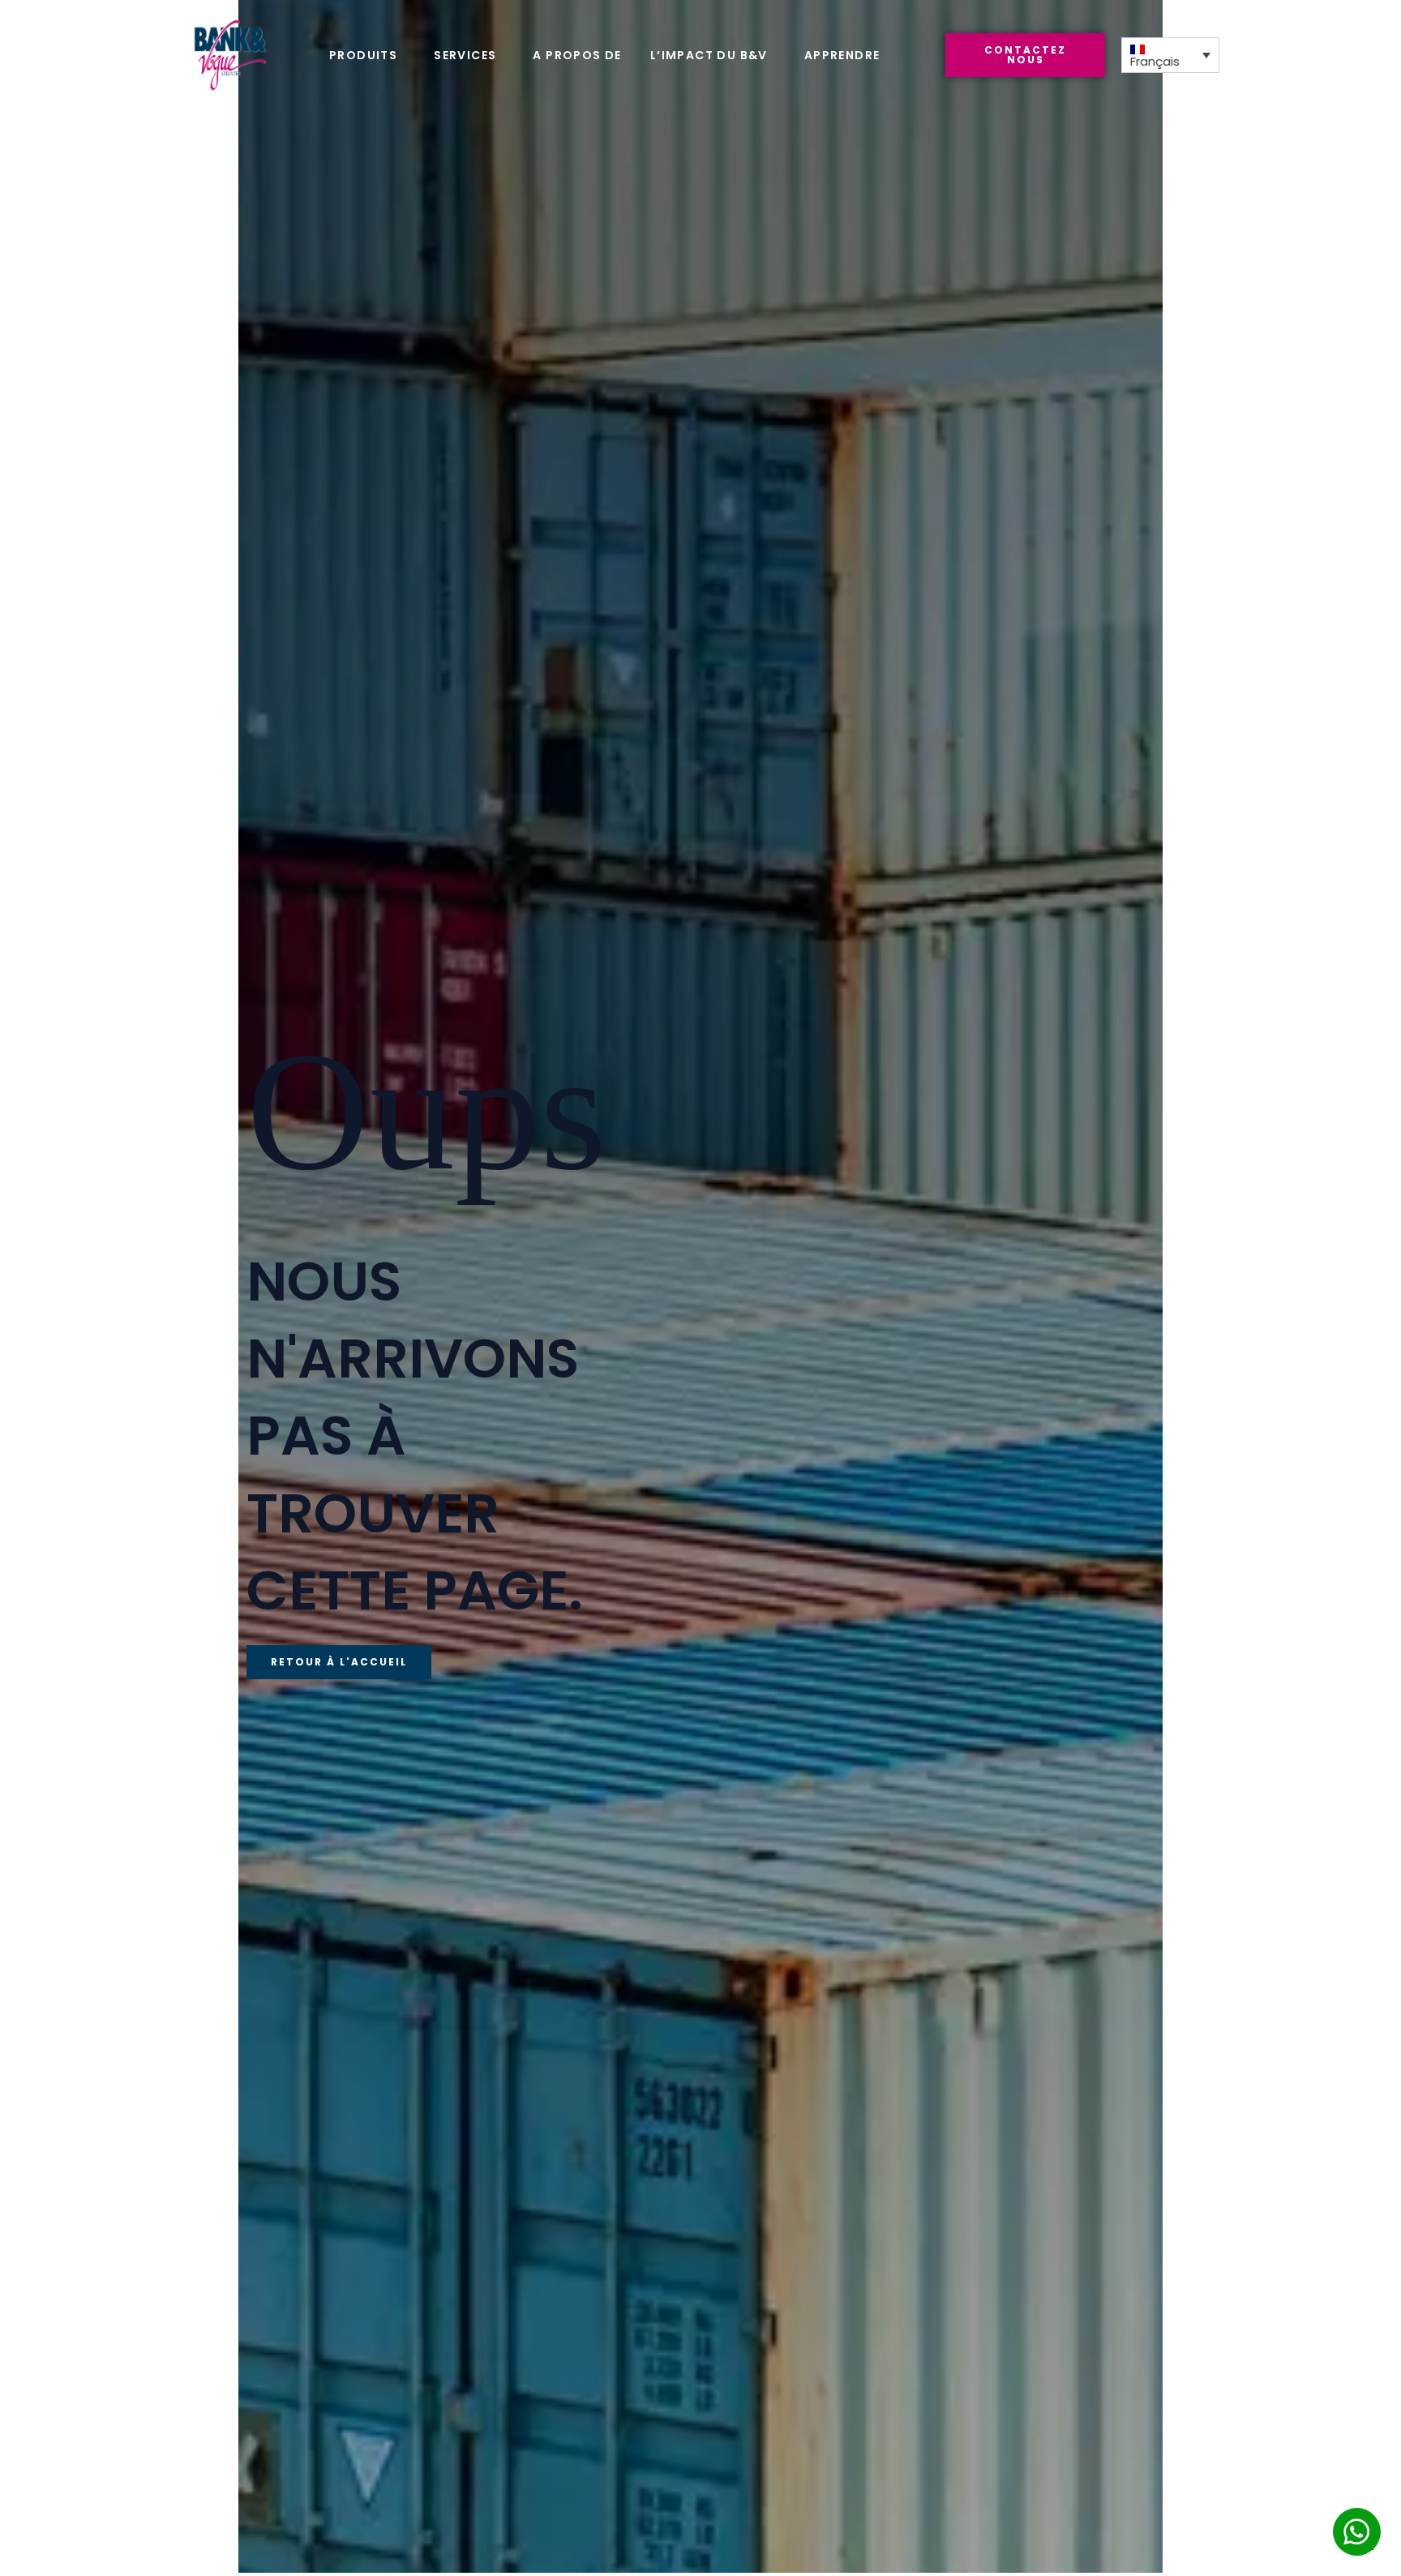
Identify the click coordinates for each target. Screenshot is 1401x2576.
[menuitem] (1170, 55)
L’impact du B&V (709, 55)
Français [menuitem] (1155, 62)
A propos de (577, 55)
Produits (363, 55)
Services (465, 55)
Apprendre (842, 55)
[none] (1170, 55)
